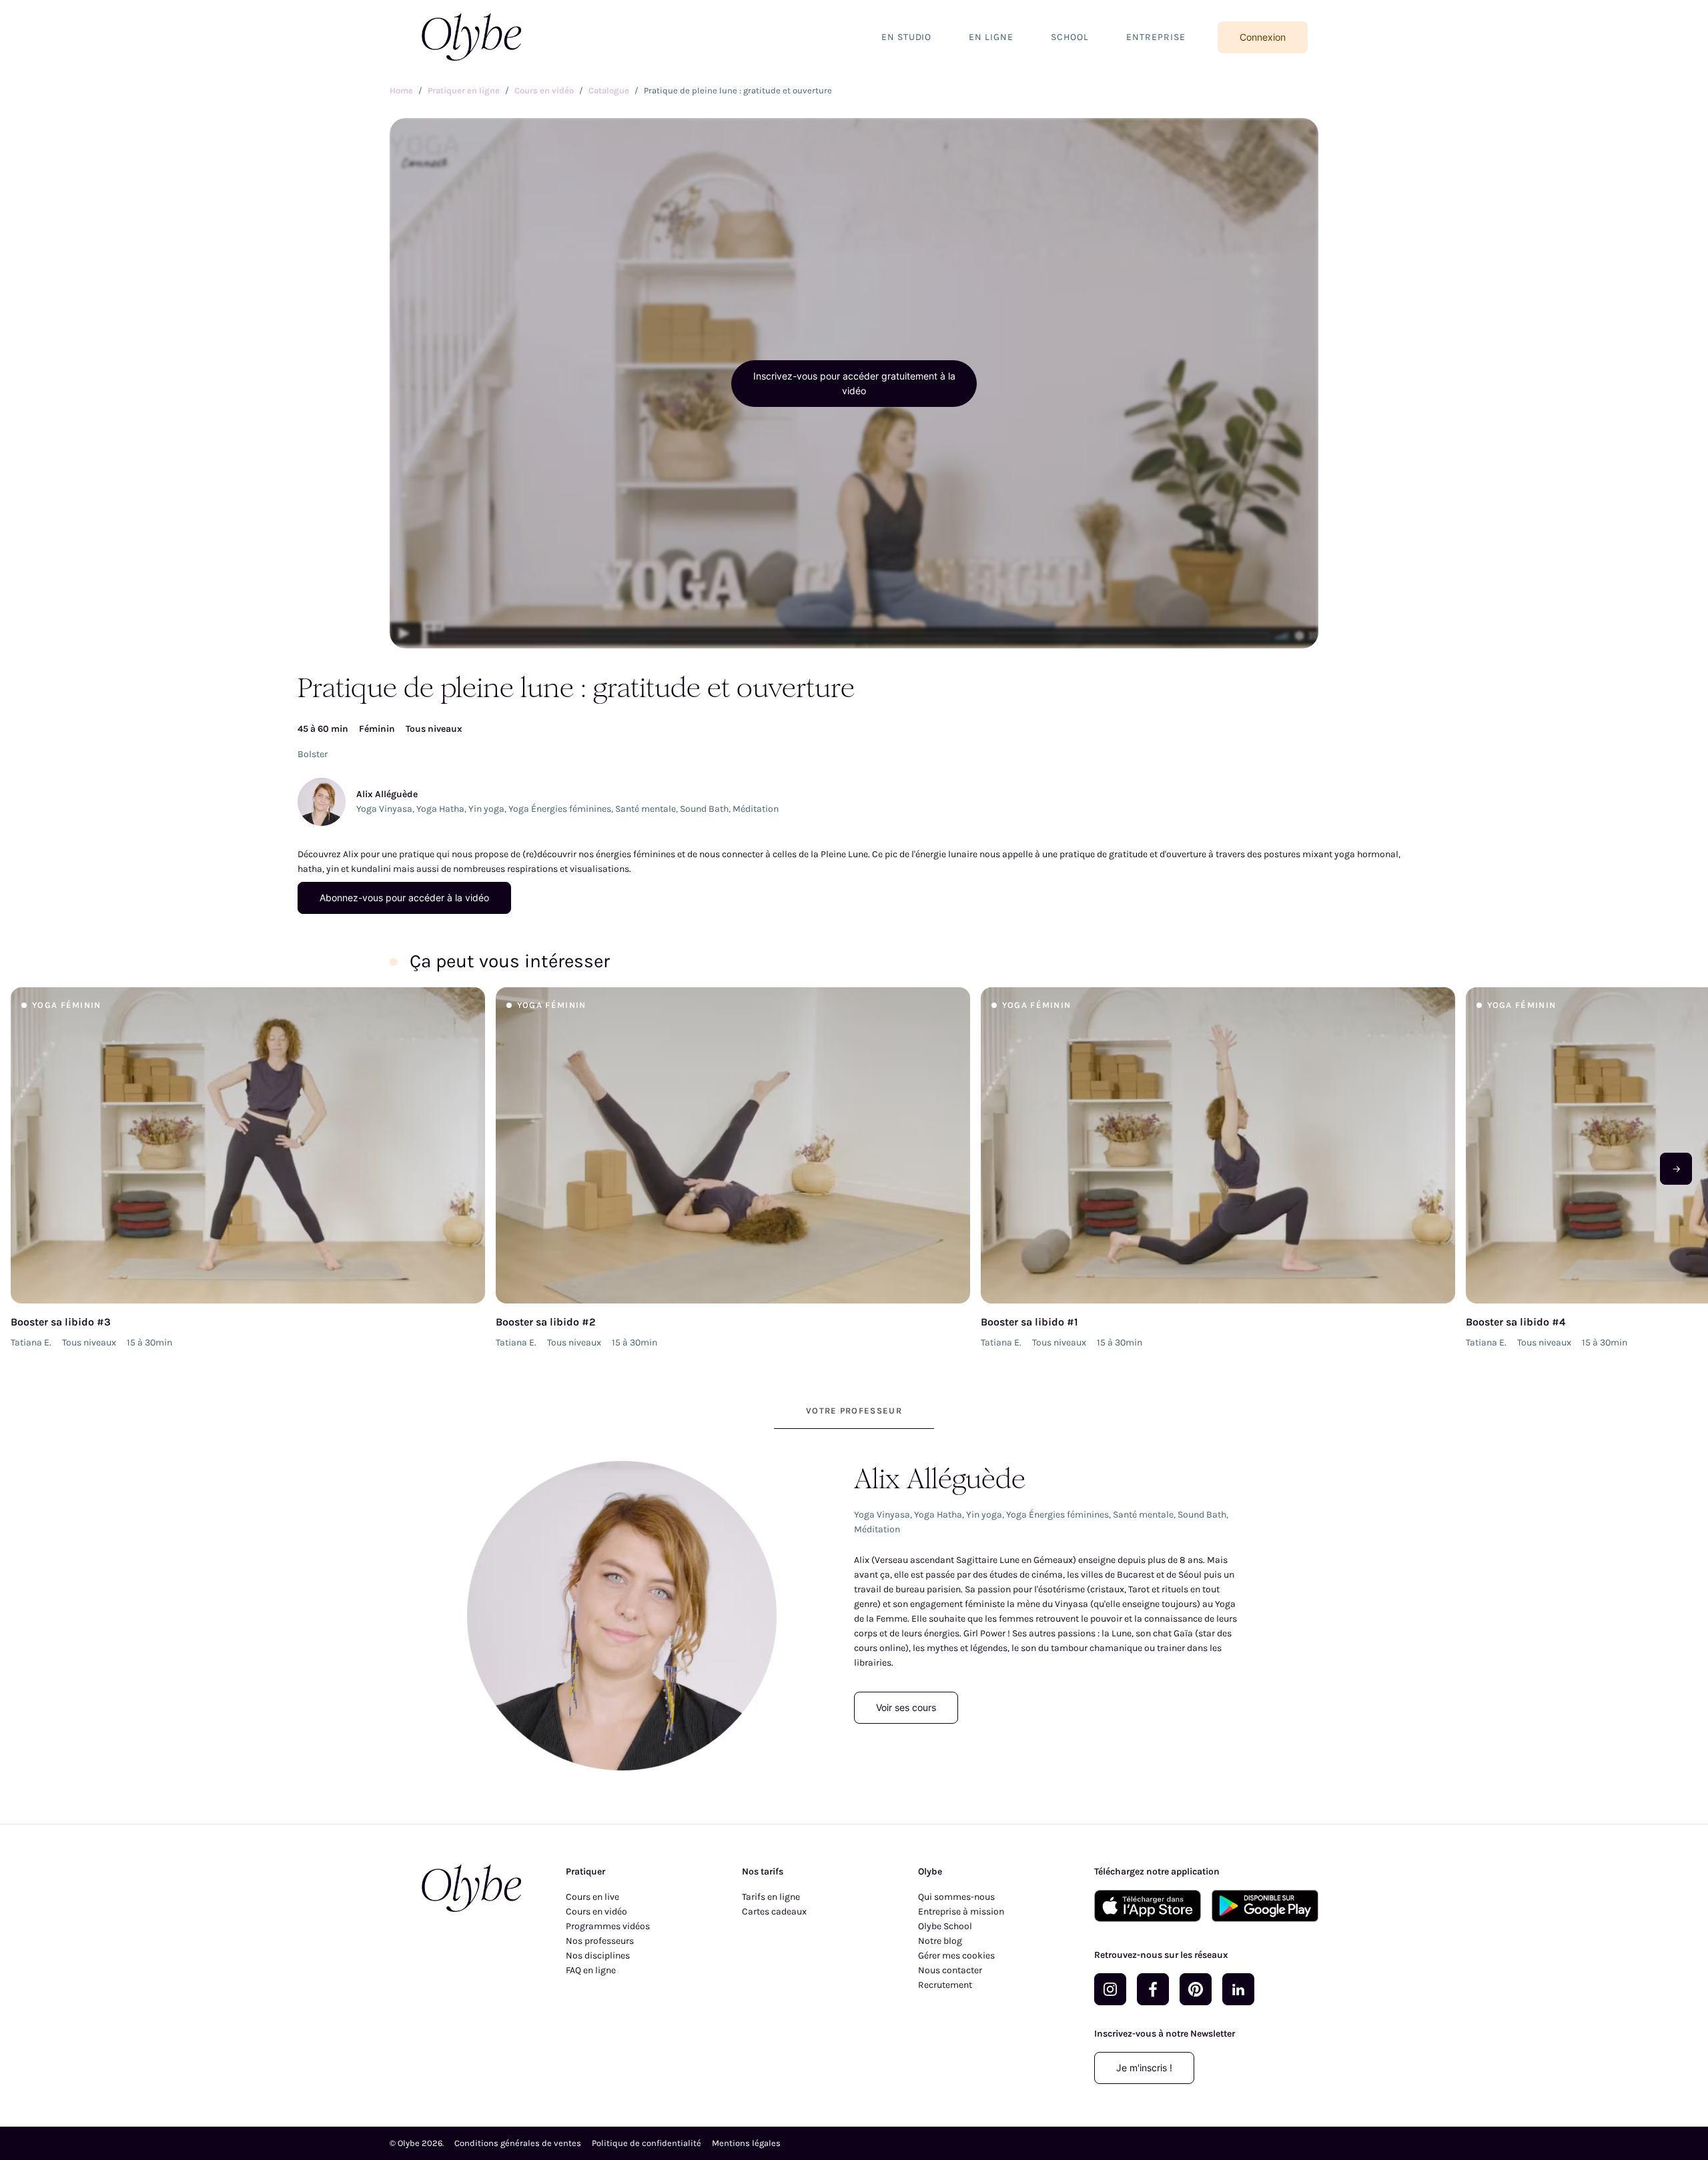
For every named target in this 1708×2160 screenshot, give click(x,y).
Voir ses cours (906, 1707)
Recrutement (945, 1985)
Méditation (756, 809)
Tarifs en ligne (771, 1897)
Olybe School (945, 1926)
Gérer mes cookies (956, 1956)
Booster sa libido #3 (61, 1322)
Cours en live (592, 1897)
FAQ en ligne (591, 1970)
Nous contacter (950, 1970)
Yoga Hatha (440, 809)
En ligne (991, 37)
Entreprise (1156, 37)
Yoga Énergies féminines (560, 809)
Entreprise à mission (961, 1912)
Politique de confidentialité (647, 2143)
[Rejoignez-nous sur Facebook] (1153, 1989)
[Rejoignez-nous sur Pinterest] (1196, 1989)
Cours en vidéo (596, 1912)
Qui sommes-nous (956, 1897)
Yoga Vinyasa (384, 809)
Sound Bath (704, 809)
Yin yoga (486, 809)
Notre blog (940, 1941)
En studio (907, 37)
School (1070, 37)
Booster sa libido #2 (546, 1322)
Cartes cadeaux (774, 1912)
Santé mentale (646, 809)
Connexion (1263, 37)
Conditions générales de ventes (518, 2143)
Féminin (377, 729)
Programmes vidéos (608, 1926)
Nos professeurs (600, 1941)
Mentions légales (746, 2143)
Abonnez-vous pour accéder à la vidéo (404, 898)
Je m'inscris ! (1144, 2068)
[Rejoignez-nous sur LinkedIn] (1238, 1989)
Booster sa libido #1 (1029, 1322)
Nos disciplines (598, 1956)
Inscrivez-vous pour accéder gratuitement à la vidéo (854, 383)
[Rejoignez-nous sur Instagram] (1110, 1989)
